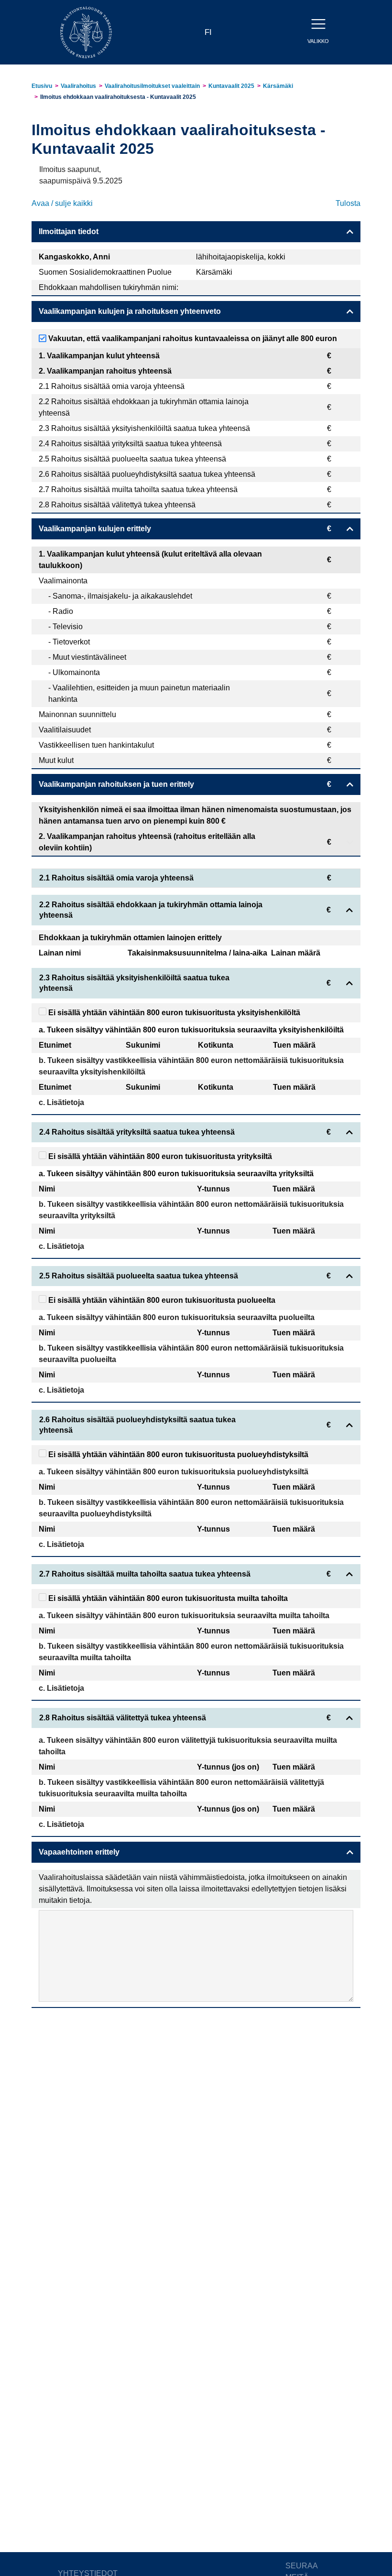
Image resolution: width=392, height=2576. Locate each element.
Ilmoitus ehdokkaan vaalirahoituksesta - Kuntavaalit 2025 (118, 97)
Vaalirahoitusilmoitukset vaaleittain (152, 86)
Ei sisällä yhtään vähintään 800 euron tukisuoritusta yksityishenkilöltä (173, 1013)
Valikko (318, 41)
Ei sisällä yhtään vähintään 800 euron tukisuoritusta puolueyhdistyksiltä (177, 1454)
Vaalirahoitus (78, 86)
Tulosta (348, 203)
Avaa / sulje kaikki (62, 203)
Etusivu (42, 86)
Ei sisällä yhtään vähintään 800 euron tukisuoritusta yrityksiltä (159, 1156)
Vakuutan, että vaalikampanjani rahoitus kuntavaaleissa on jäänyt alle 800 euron (192, 338)
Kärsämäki (278, 86)
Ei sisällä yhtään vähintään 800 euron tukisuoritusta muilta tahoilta (167, 1598)
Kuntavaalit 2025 (231, 86)
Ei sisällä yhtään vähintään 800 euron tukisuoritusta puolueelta (161, 1300)
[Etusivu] (86, 32)
